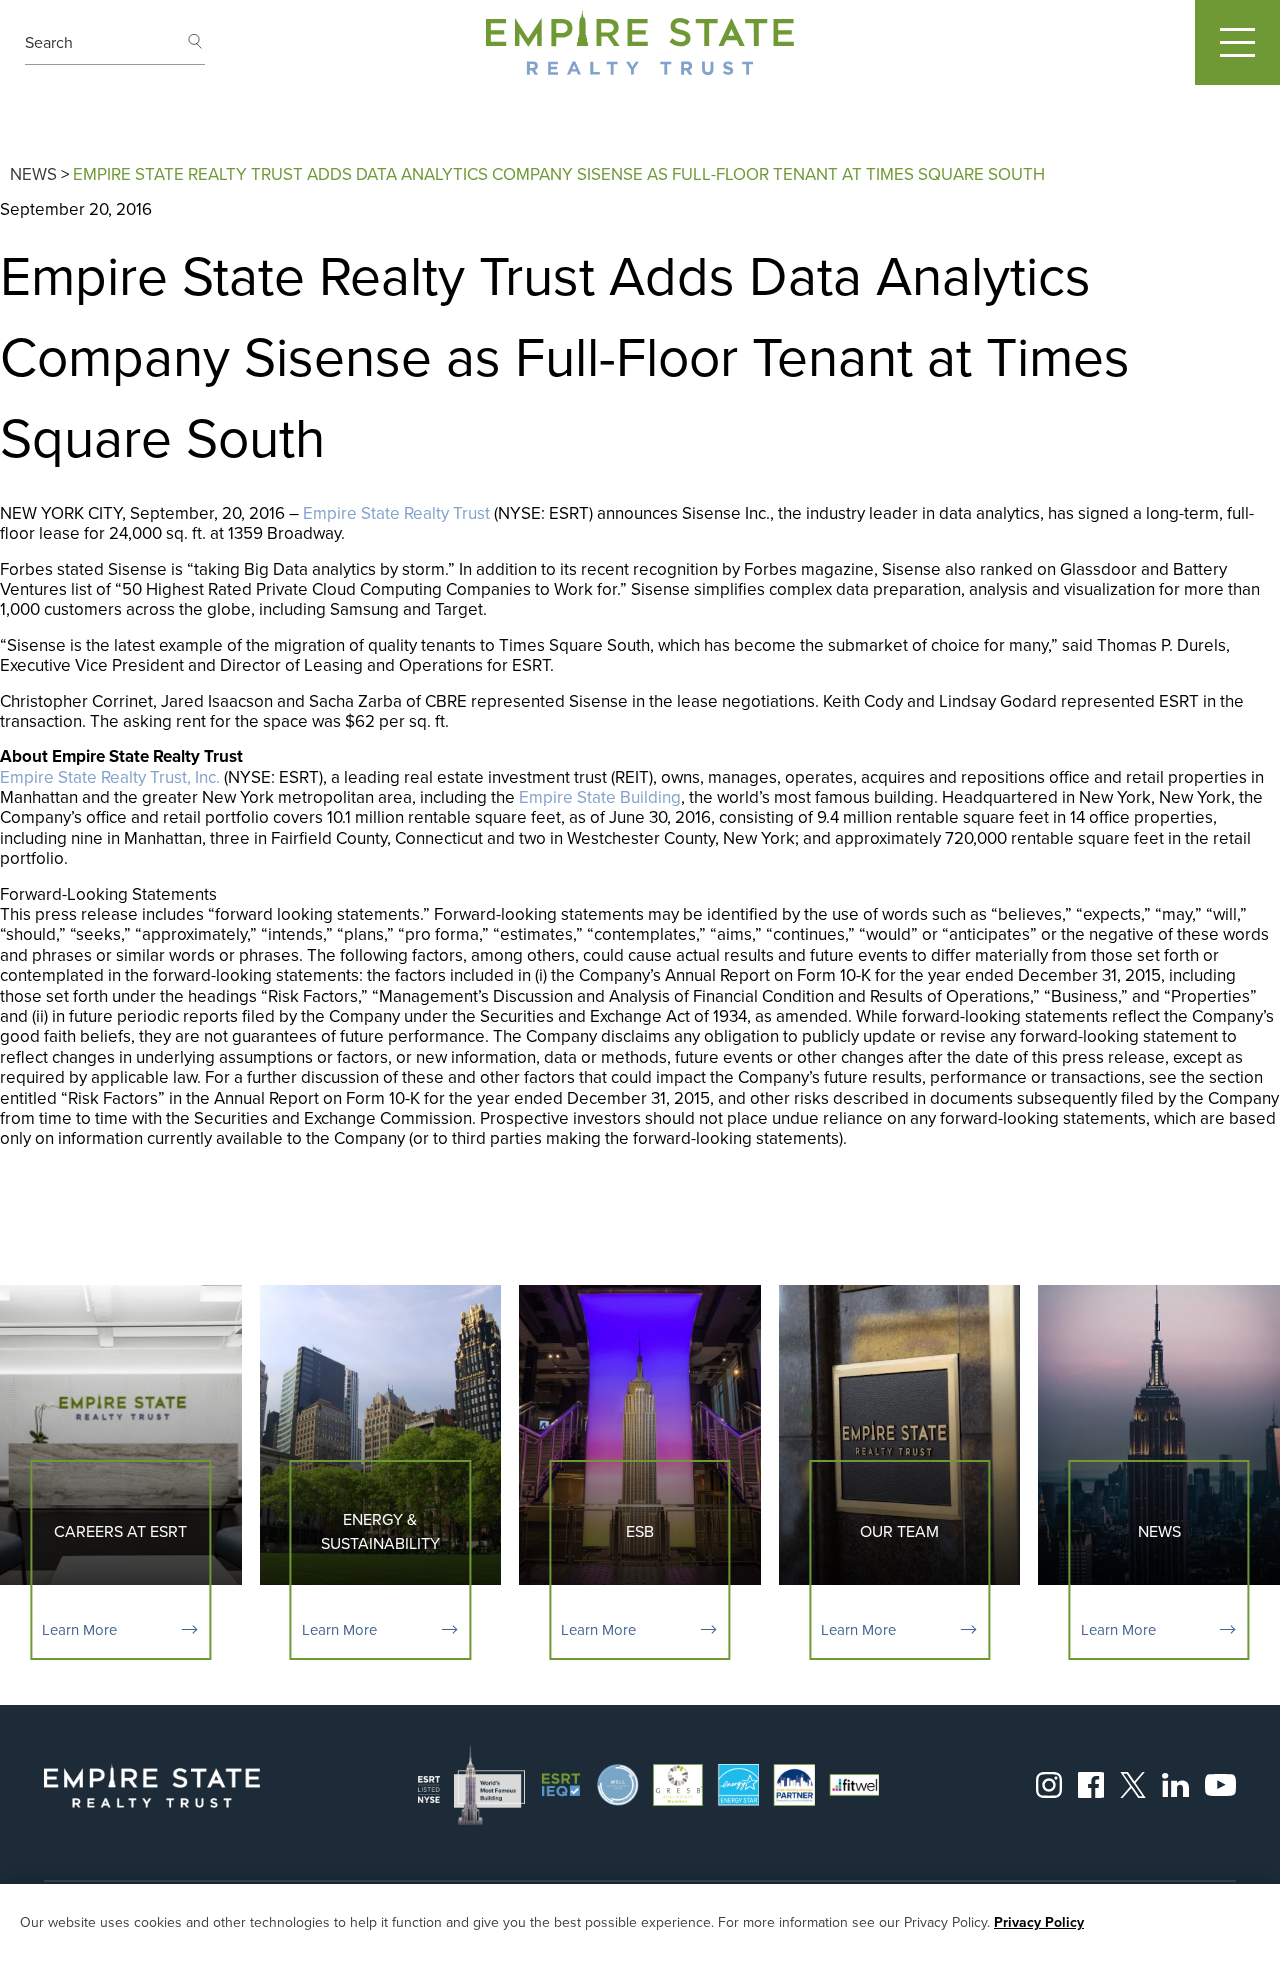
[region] (640, 1924)
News (33, 174)
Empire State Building (600, 797)
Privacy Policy (1039, 1923)
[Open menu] (1237, 42)
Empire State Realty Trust (396, 513)
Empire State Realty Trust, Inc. (110, 777)
